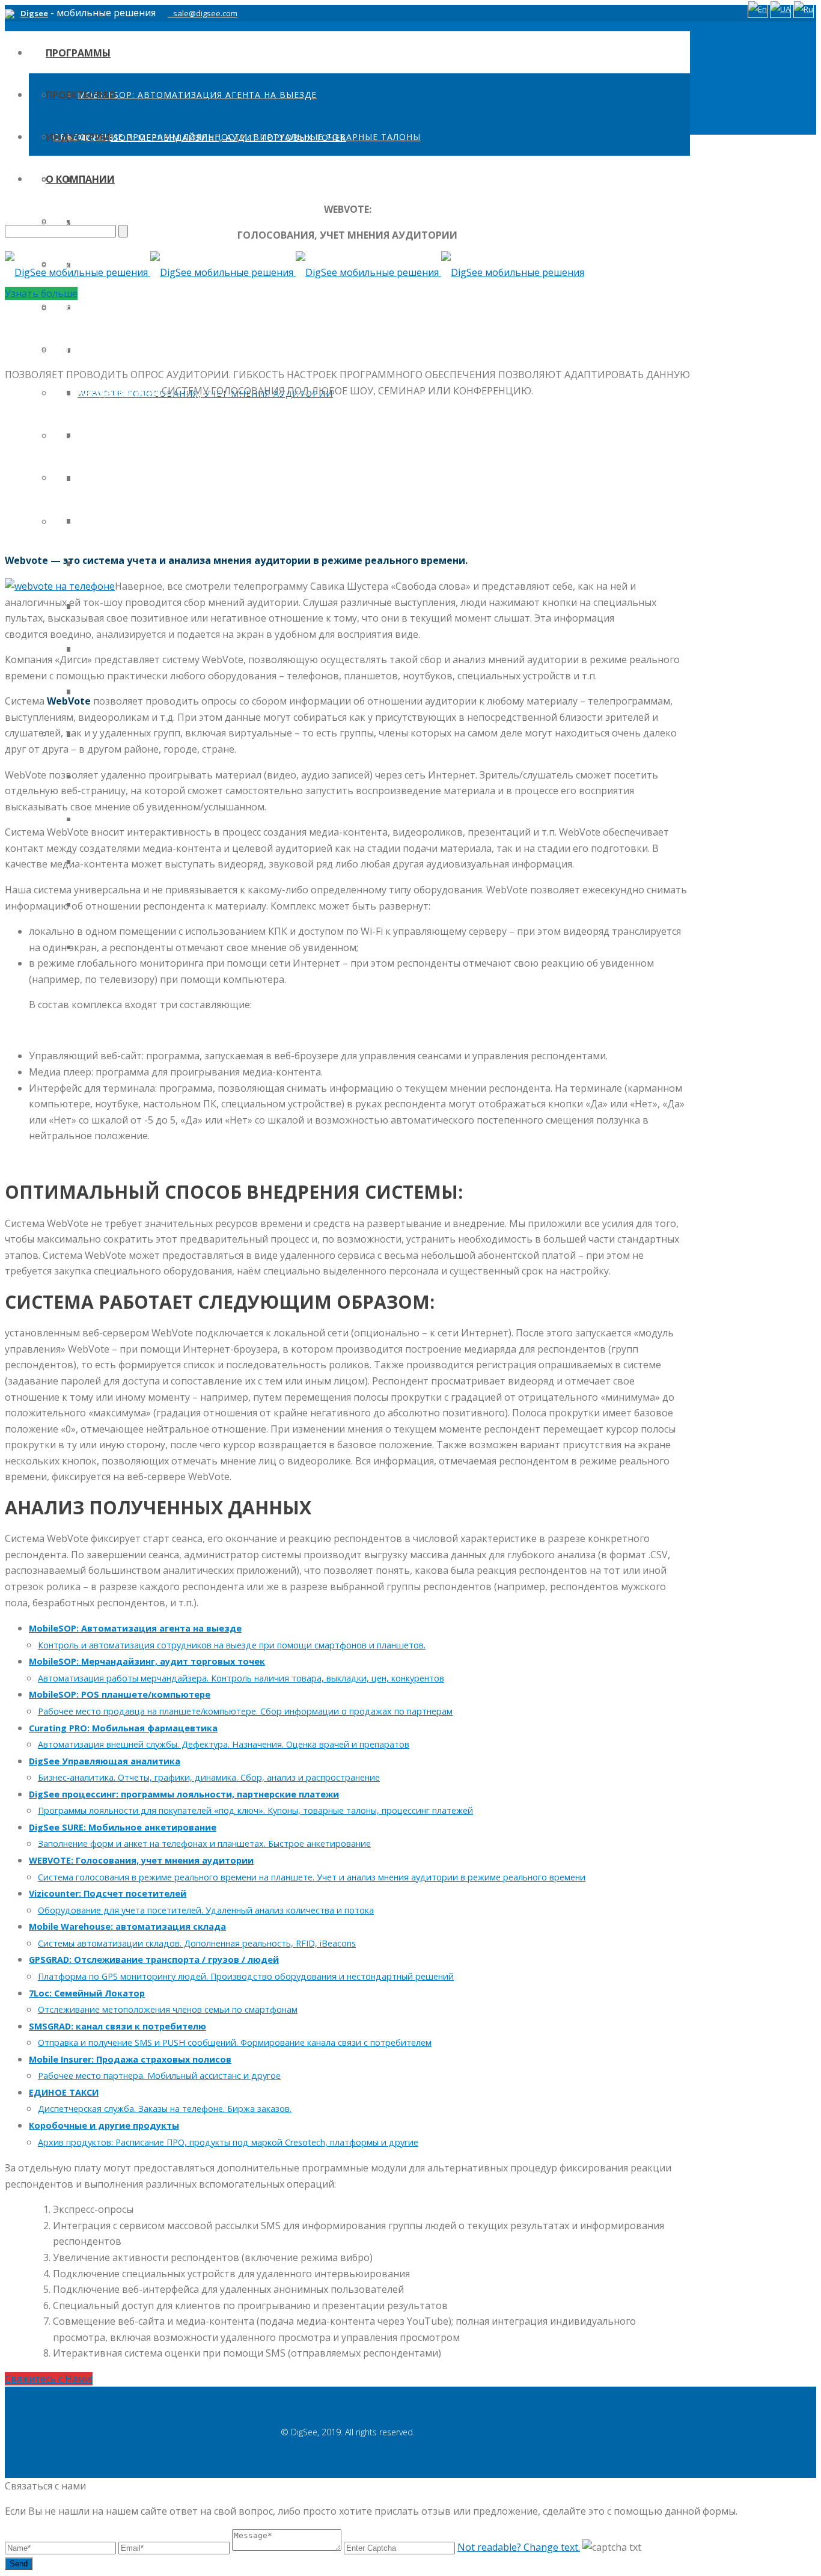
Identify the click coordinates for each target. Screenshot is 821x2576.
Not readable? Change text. (519, 2547)
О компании (80, 179)
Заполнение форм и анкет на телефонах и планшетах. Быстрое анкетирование (204, 1843)
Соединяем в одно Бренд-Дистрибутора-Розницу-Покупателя (216, 179)
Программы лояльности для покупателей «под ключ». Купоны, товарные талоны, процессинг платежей (255, 1810)
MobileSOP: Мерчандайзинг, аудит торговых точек (147, 1661)
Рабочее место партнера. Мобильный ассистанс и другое (159, 2076)
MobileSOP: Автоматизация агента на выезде (197, 95)
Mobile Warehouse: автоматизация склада (127, 1926)
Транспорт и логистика (141, 478)
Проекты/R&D (81, 95)
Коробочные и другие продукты (104, 2125)
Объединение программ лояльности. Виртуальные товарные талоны (237, 137)
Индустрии (78, 137)
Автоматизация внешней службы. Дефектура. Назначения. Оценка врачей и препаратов (224, 1744)
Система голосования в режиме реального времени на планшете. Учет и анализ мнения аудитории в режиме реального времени (312, 1877)
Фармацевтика (117, 392)
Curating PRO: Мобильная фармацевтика (123, 1728)
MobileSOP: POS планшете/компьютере (120, 1694)
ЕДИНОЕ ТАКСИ (64, 2092)
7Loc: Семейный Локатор (87, 1993)
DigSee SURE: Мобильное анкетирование (123, 1827)
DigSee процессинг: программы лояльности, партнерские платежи (184, 1794)
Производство (117, 819)
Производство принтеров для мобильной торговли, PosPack (218, 350)
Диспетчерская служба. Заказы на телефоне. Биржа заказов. (165, 2109)
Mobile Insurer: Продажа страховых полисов (130, 2059)
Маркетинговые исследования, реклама (184, 648)
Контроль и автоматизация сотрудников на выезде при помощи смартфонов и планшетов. (232, 1645)
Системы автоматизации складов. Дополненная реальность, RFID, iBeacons (197, 1943)
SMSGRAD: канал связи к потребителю (118, 2026)
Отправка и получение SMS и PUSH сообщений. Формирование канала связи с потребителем (235, 2042)
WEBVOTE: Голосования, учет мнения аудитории (141, 1860)
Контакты (79, 349)
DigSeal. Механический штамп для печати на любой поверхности (228, 222)
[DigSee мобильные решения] (295, 272)
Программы (78, 53)
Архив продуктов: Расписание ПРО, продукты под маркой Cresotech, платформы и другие (228, 2142)
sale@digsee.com (205, 13)
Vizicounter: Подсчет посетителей (108, 1893)
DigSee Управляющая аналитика (105, 1761)
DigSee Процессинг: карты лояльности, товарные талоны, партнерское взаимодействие (314, 308)
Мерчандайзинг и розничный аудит (173, 307)
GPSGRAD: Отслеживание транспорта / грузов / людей (154, 1960)
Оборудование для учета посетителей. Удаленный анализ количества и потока (206, 1910)
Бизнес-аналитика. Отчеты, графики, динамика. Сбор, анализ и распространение (209, 1777)
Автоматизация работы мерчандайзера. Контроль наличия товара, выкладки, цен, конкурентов (241, 1678)
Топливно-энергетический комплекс (176, 520)
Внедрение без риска (108, 306)
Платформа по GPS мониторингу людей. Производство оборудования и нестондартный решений (246, 1976)
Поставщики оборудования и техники (181, 691)
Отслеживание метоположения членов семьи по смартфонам (168, 2009)
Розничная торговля (132, 350)
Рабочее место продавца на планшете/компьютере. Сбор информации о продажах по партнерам (245, 1711)
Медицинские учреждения (147, 435)
